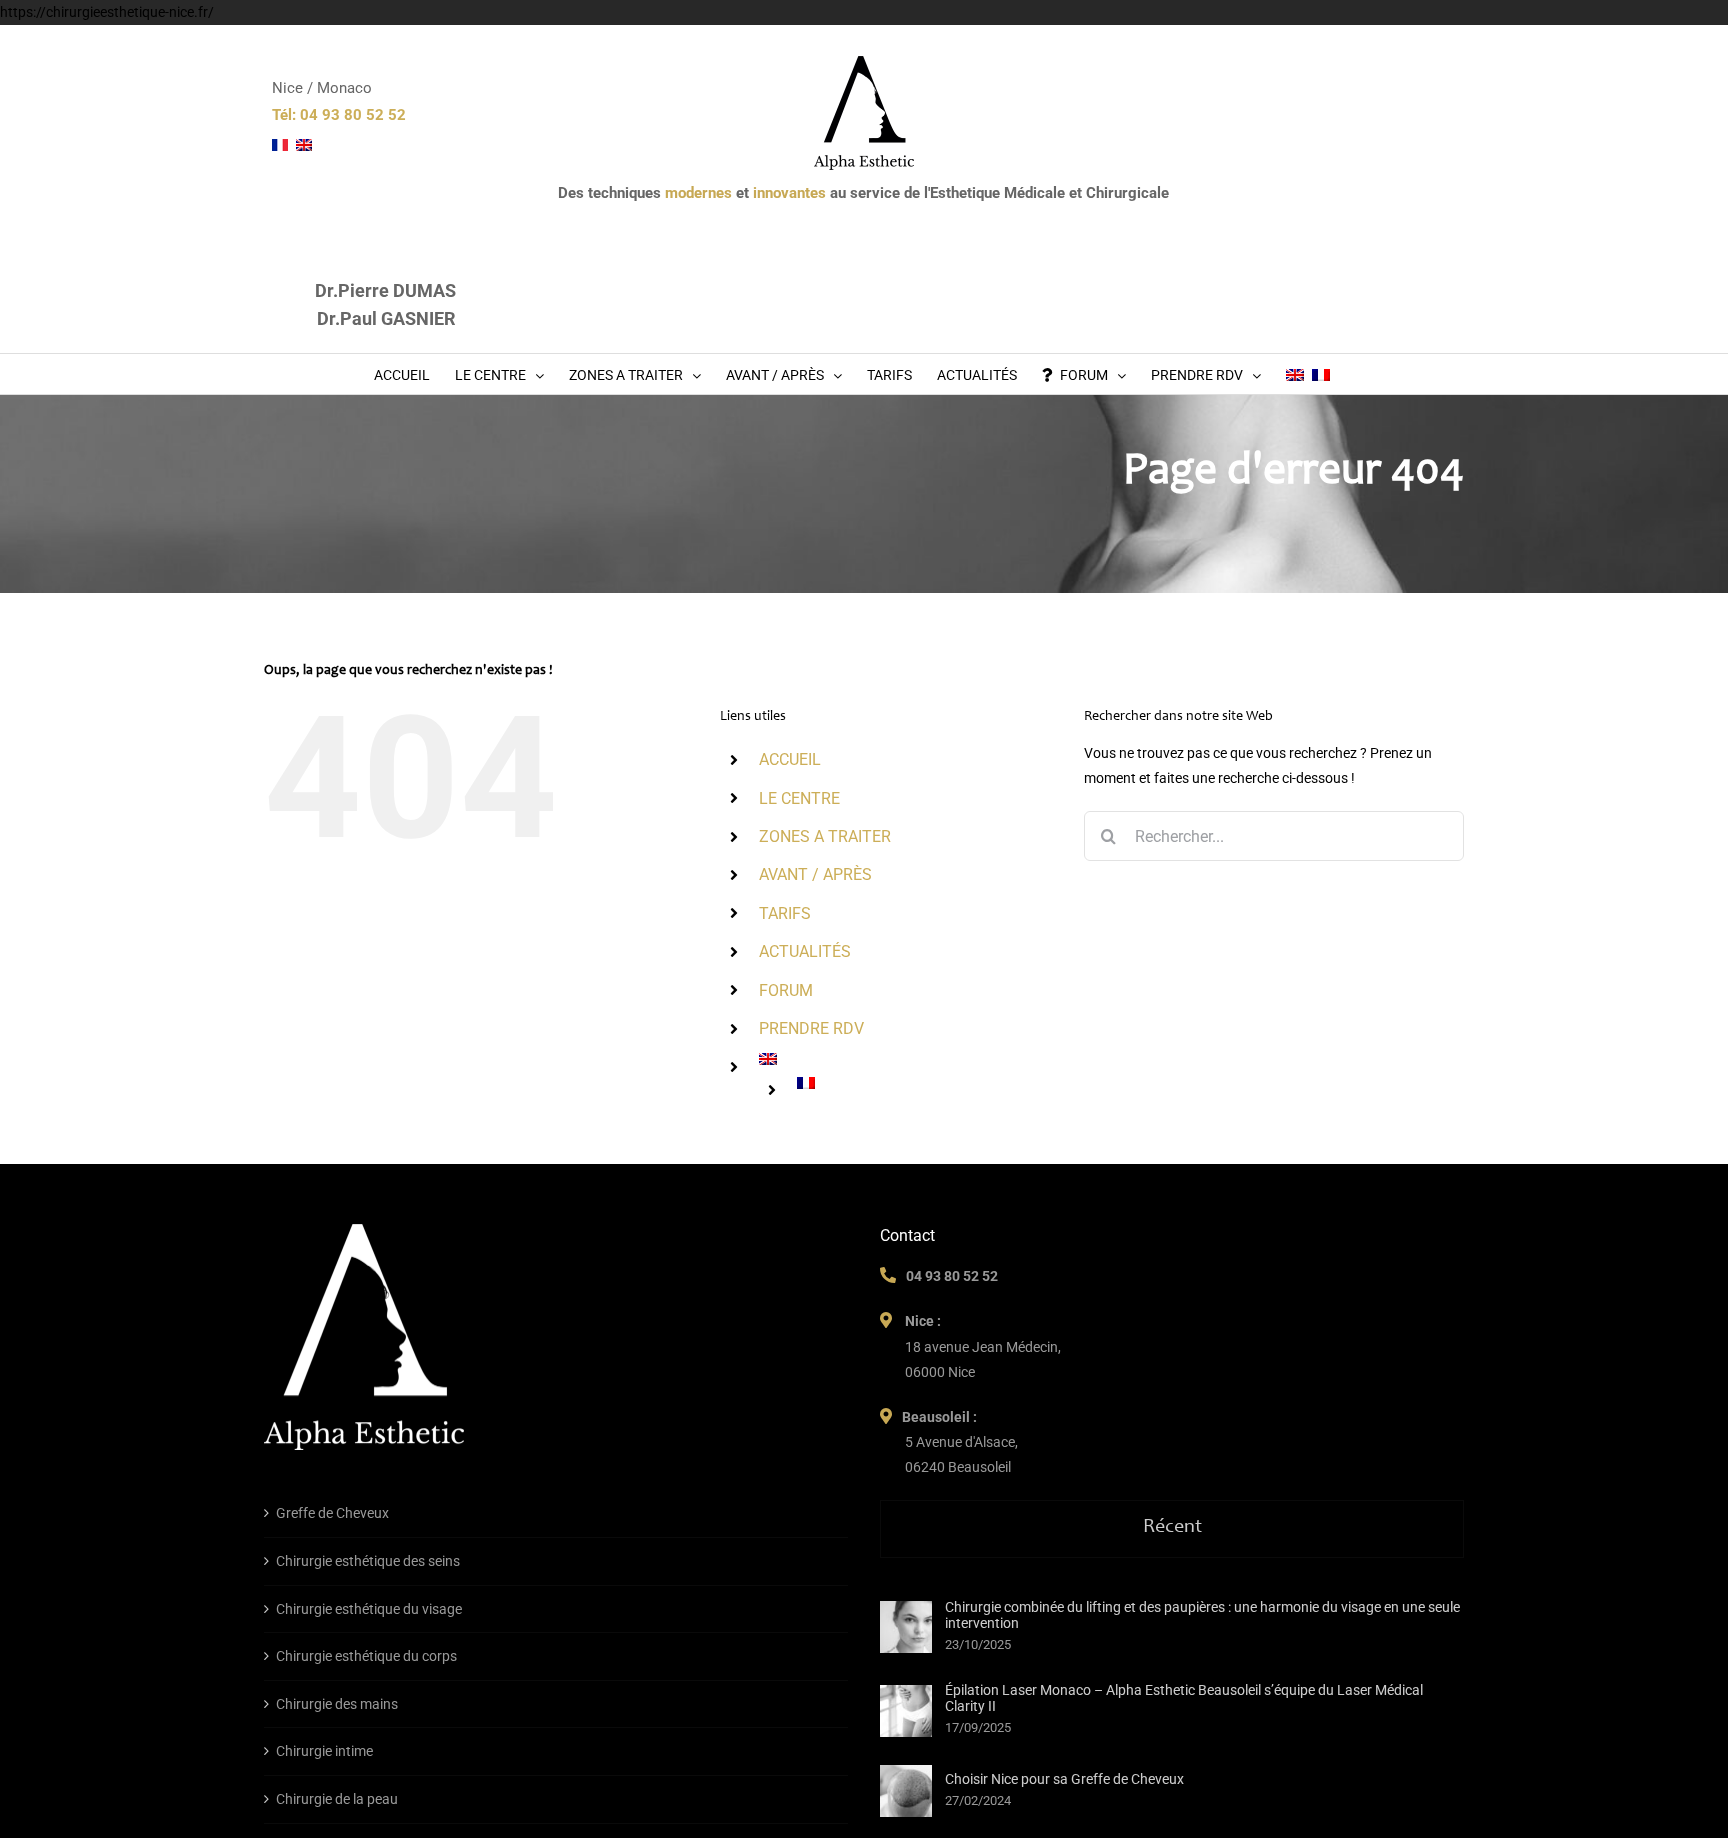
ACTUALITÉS (805, 951)
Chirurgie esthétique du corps (366, 1656)
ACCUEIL (790, 759)
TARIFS (785, 913)
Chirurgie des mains (337, 1704)
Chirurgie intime (324, 1751)
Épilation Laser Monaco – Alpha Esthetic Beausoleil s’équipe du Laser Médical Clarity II (1184, 1698)
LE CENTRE (799, 798)
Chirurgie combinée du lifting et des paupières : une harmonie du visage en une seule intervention (1202, 1615)
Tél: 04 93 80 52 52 (339, 115)
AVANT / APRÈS (815, 874)
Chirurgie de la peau (337, 1799)
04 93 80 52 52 (952, 1276)
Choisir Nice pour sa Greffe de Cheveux (1064, 1779)
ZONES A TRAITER (825, 836)
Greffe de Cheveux (332, 1513)
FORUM (786, 990)
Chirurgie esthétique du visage (369, 1609)
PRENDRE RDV (811, 1028)
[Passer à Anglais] (1295, 374)
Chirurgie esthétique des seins (368, 1561)
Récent (1172, 1528)
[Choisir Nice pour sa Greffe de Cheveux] (906, 1791)
